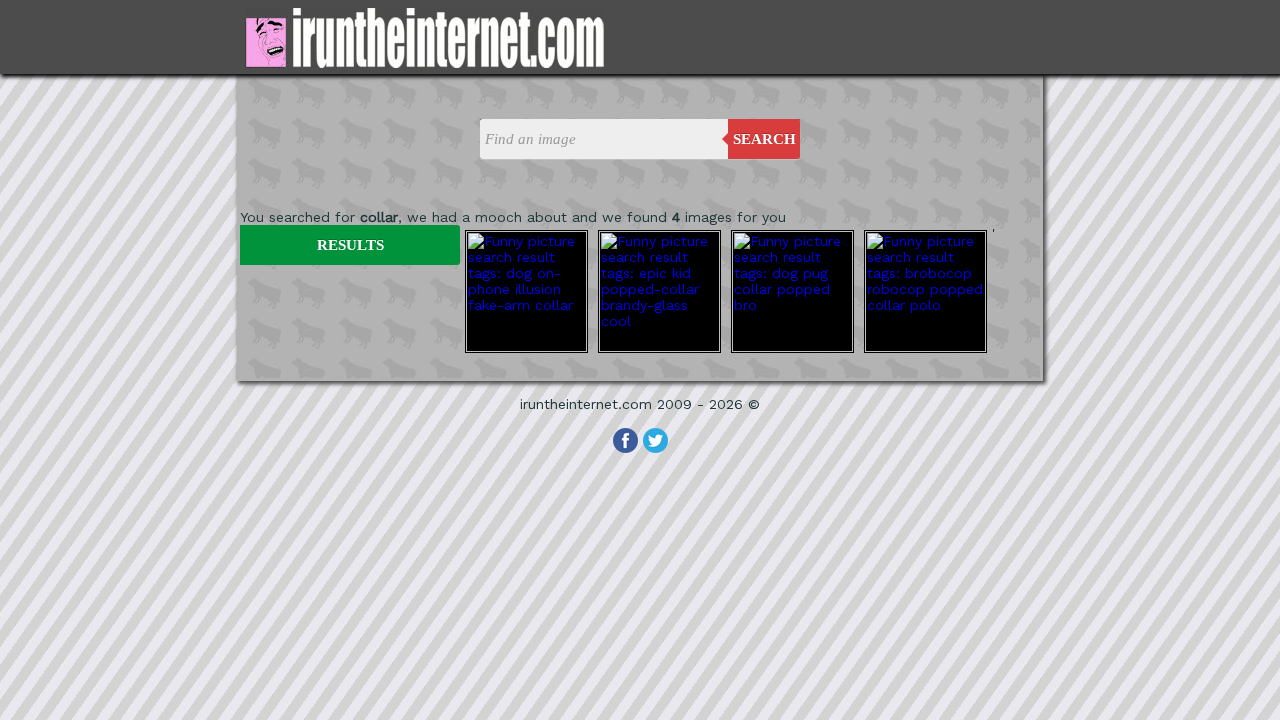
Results (350, 245)
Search (764, 139)
